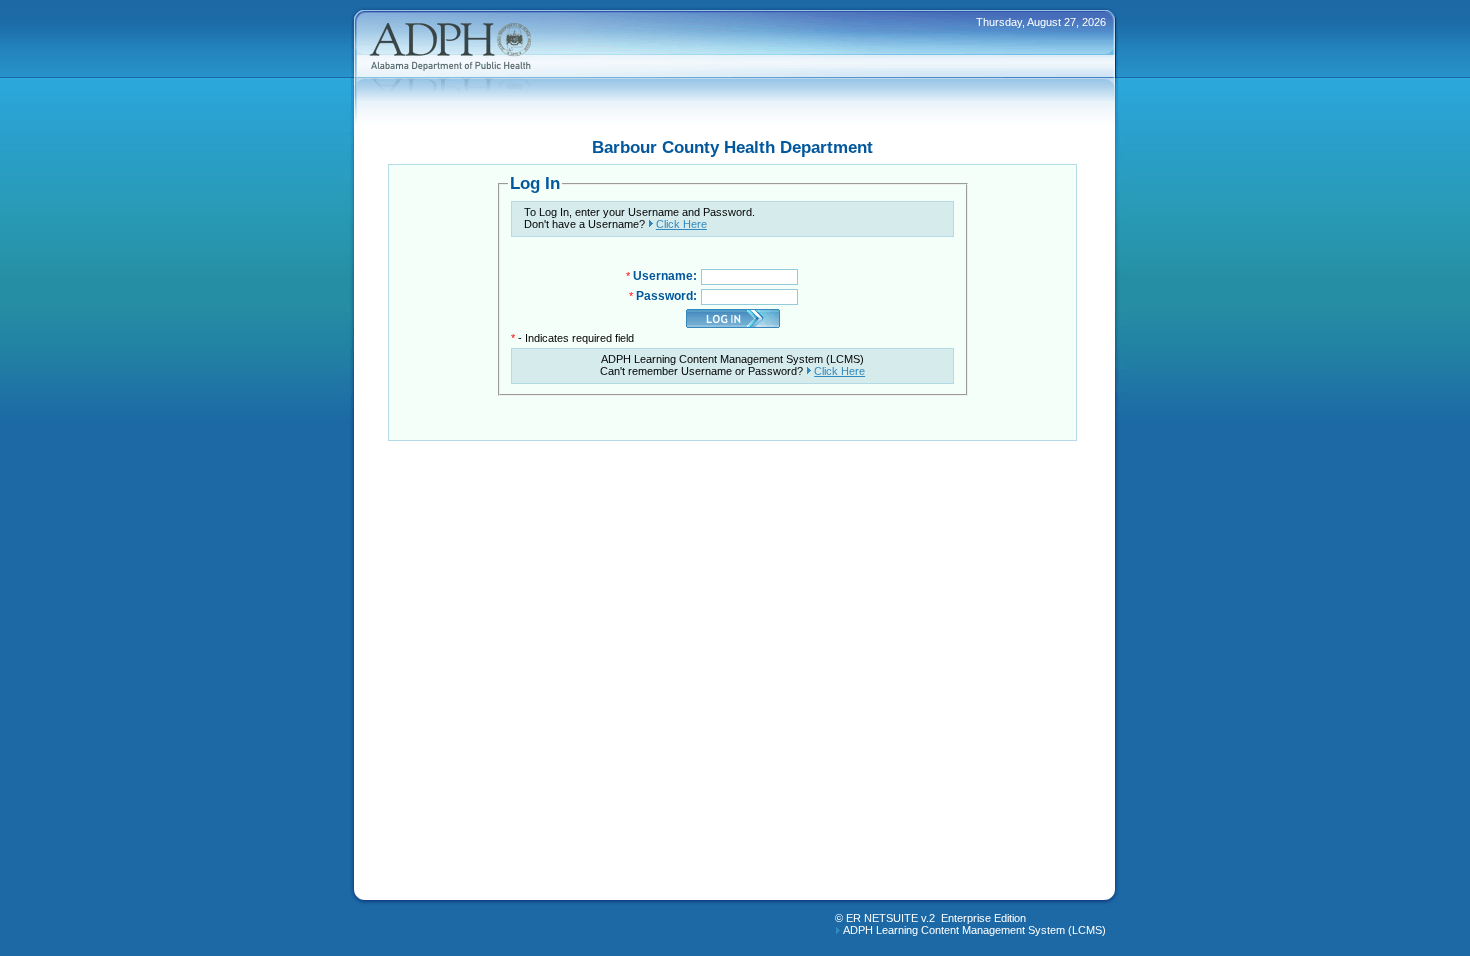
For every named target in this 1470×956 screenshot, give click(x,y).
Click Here (681, 224)
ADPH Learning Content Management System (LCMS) (974, 930)
